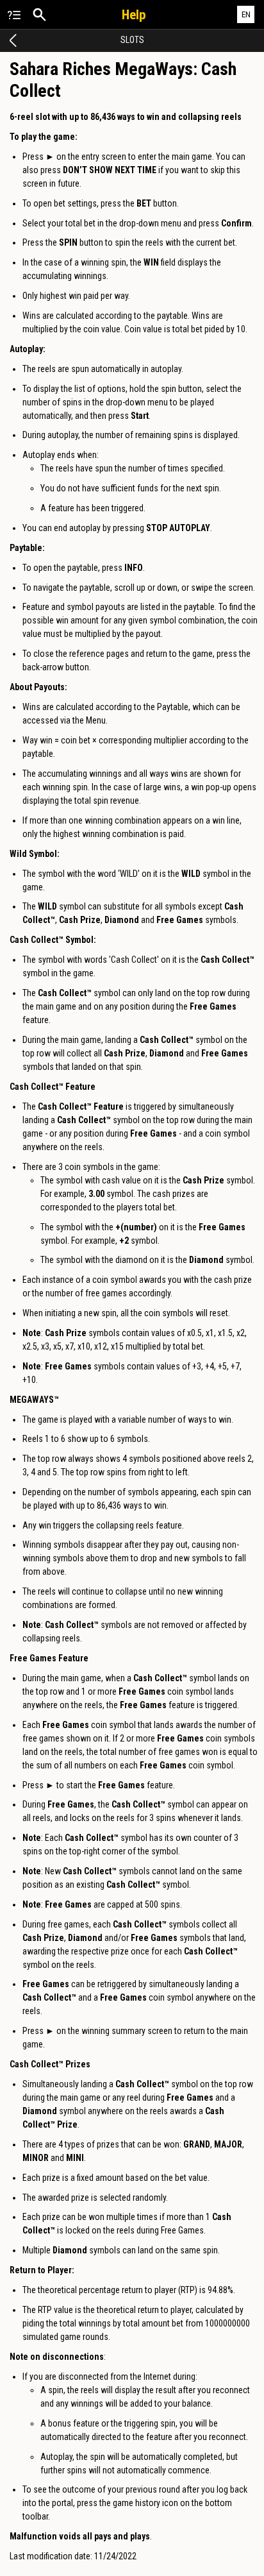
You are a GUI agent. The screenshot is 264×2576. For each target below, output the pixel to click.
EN (246, 14)
